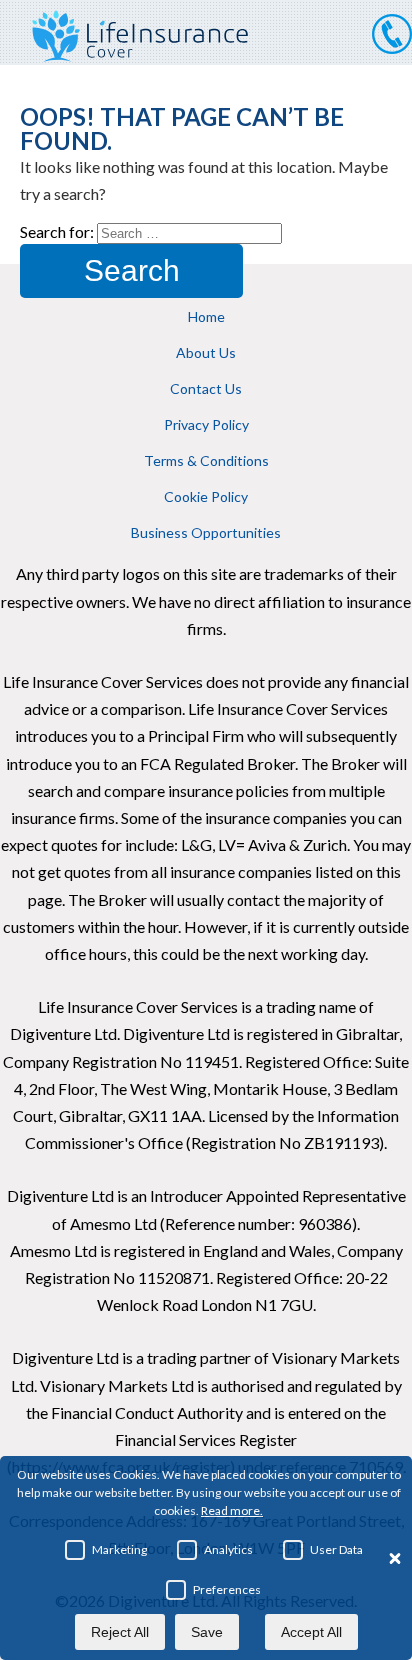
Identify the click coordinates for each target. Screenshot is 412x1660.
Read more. (232, 1510)
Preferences (227, 1589)
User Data (336, 1549)
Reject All (120, 1632)
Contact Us (206, 388)
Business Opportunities (206, 532)
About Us (206, 352)
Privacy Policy (206, 424)
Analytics (228, 1549)
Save (207, 1632)
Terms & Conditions (206, 460)
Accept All (311, 1632)
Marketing (119, 1549)
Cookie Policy (206, 496)
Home (206, 316)
